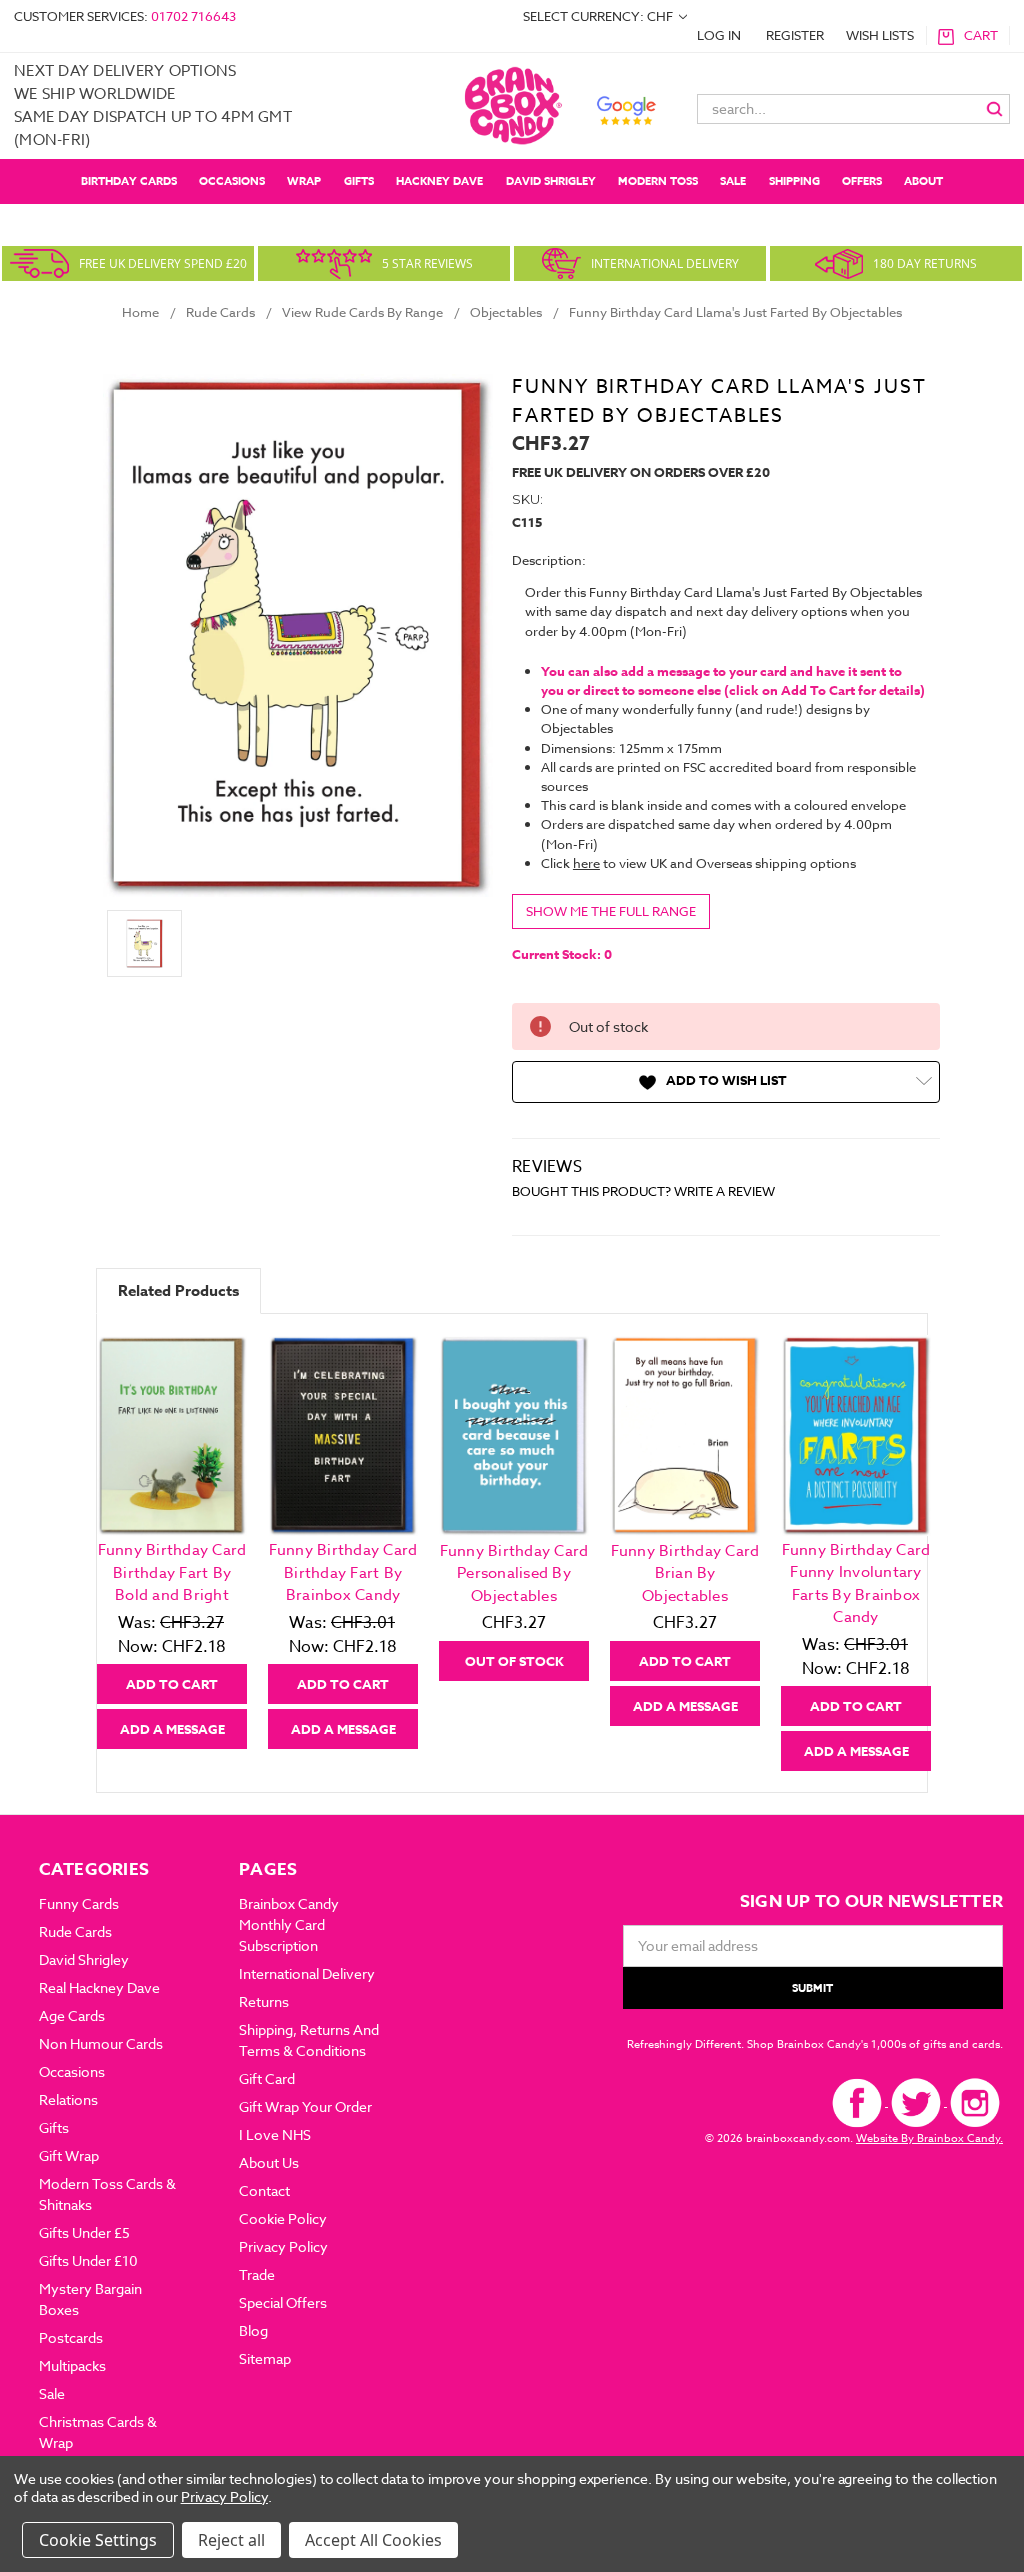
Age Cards (72, 2015)
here (586, 863)
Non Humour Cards (101, 2043)
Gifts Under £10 (88, 2260)
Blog (253, 2330)
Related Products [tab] (178, 1290)
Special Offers (283, 2302)
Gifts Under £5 (84, 2232)
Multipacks (72, 2365)
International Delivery (307, 1973)
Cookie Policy (283, 2218)
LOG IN (719, 35)
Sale (733, 180)
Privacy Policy (283, 2246)
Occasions (232, 180)
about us (269, 2162)
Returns (264, 2001)
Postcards (71, 2337)
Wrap (304, 180)
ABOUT (923, 180)
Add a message (172, 1729)
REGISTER (795, 35)
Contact (264, 2190)
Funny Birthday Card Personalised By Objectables (514, 1573)
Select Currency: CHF (599, 16)
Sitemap (265, 2358)
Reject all (231, 2540)
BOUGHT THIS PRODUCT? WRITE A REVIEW (643, 1191)
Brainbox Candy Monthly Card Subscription (289, 1924)
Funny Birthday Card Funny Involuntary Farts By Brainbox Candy (856, 1584)
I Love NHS (275, 2134)
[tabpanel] (172, 1541)
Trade (257, 2274)
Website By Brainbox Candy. (929, 2138)
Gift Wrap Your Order (305, 2106)
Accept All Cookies (373, 2540)
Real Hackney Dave (99, 1987)
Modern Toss (658, 180)
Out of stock (514, 1661)
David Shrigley (551, 180)
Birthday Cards (129, 180)
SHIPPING (794, 180)
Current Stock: (562, 954)
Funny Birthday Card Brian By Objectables (685, 1573)
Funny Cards (79, 1903)
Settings (126, 2540)
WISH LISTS (880, 35)
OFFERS (862, 180)
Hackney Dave (439, 180)
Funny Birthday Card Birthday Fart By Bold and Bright (172, 1572)
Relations (68, 2099)
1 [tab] (513, 1784)
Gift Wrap (69, 2155)
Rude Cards (75, 1931)
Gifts (359, 180)
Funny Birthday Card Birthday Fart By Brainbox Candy (343, 1572)
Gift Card (267, 2078)
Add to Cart (172, 1684)
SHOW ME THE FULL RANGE (611, 911)
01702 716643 (193, 16)
